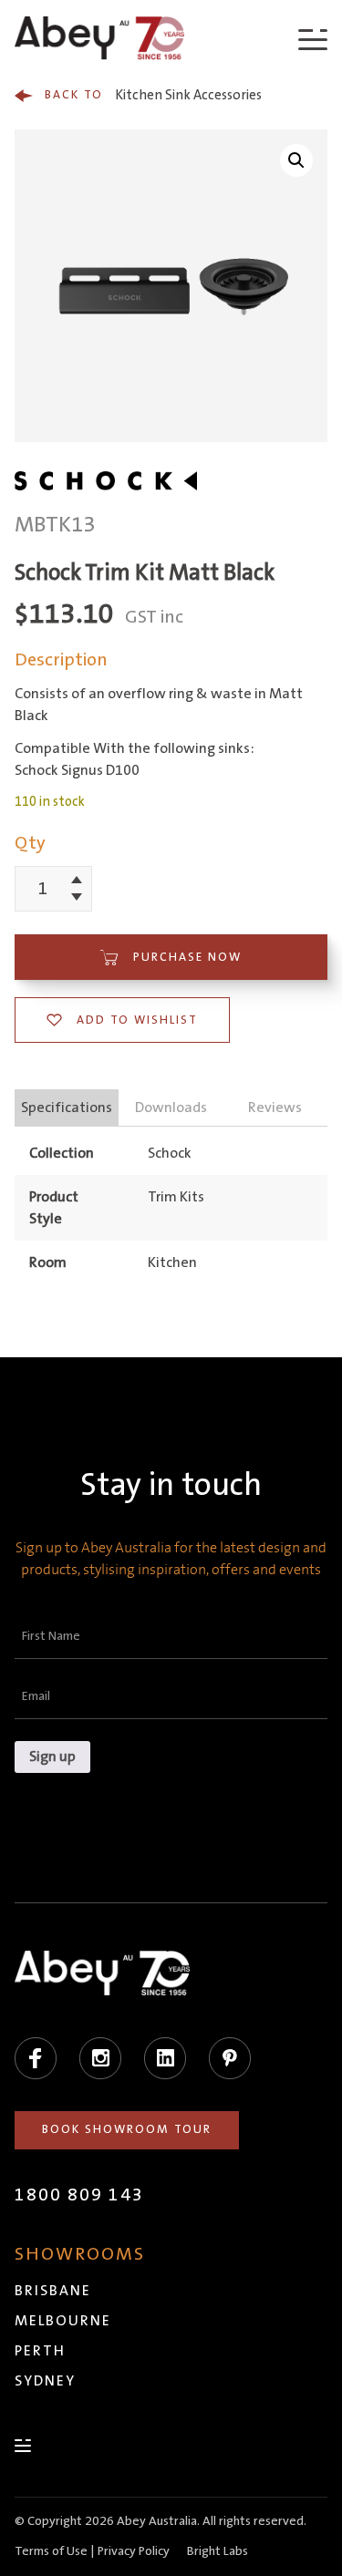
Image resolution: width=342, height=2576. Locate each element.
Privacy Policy (134, 2551)
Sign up (52, 1757)
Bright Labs (218, 2551)
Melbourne (63, 2321)
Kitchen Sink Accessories (153, 95)
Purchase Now (187, 957)
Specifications (67, 1108)
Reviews (275, 1108)
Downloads (171, 1108)
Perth (40, 2351)
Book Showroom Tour (127, 2129)
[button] (296, 160)
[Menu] (313, 39)
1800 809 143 (79, 2195)
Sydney (45, 2381)
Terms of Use (51, 2551)
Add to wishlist (137, 1020)
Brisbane (53, 2291)
